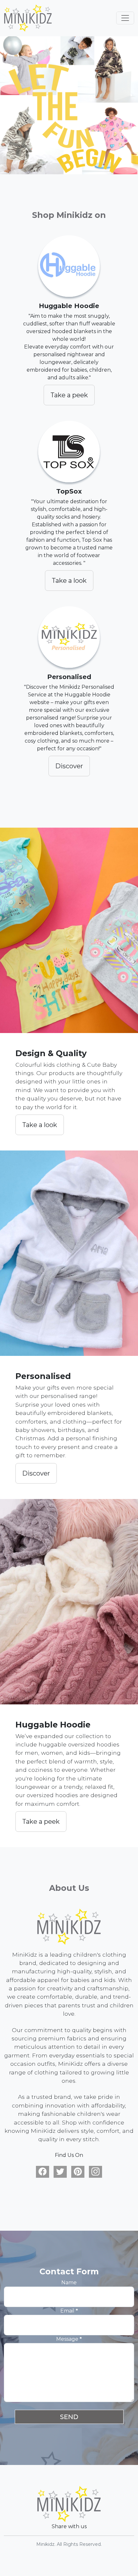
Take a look (69, 581)
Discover (69, 766)
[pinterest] (78, 2172)
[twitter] (60, 2172)
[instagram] (95, 2172)
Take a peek (69, 395)
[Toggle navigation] (125, 18)
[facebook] (43, 2172)
